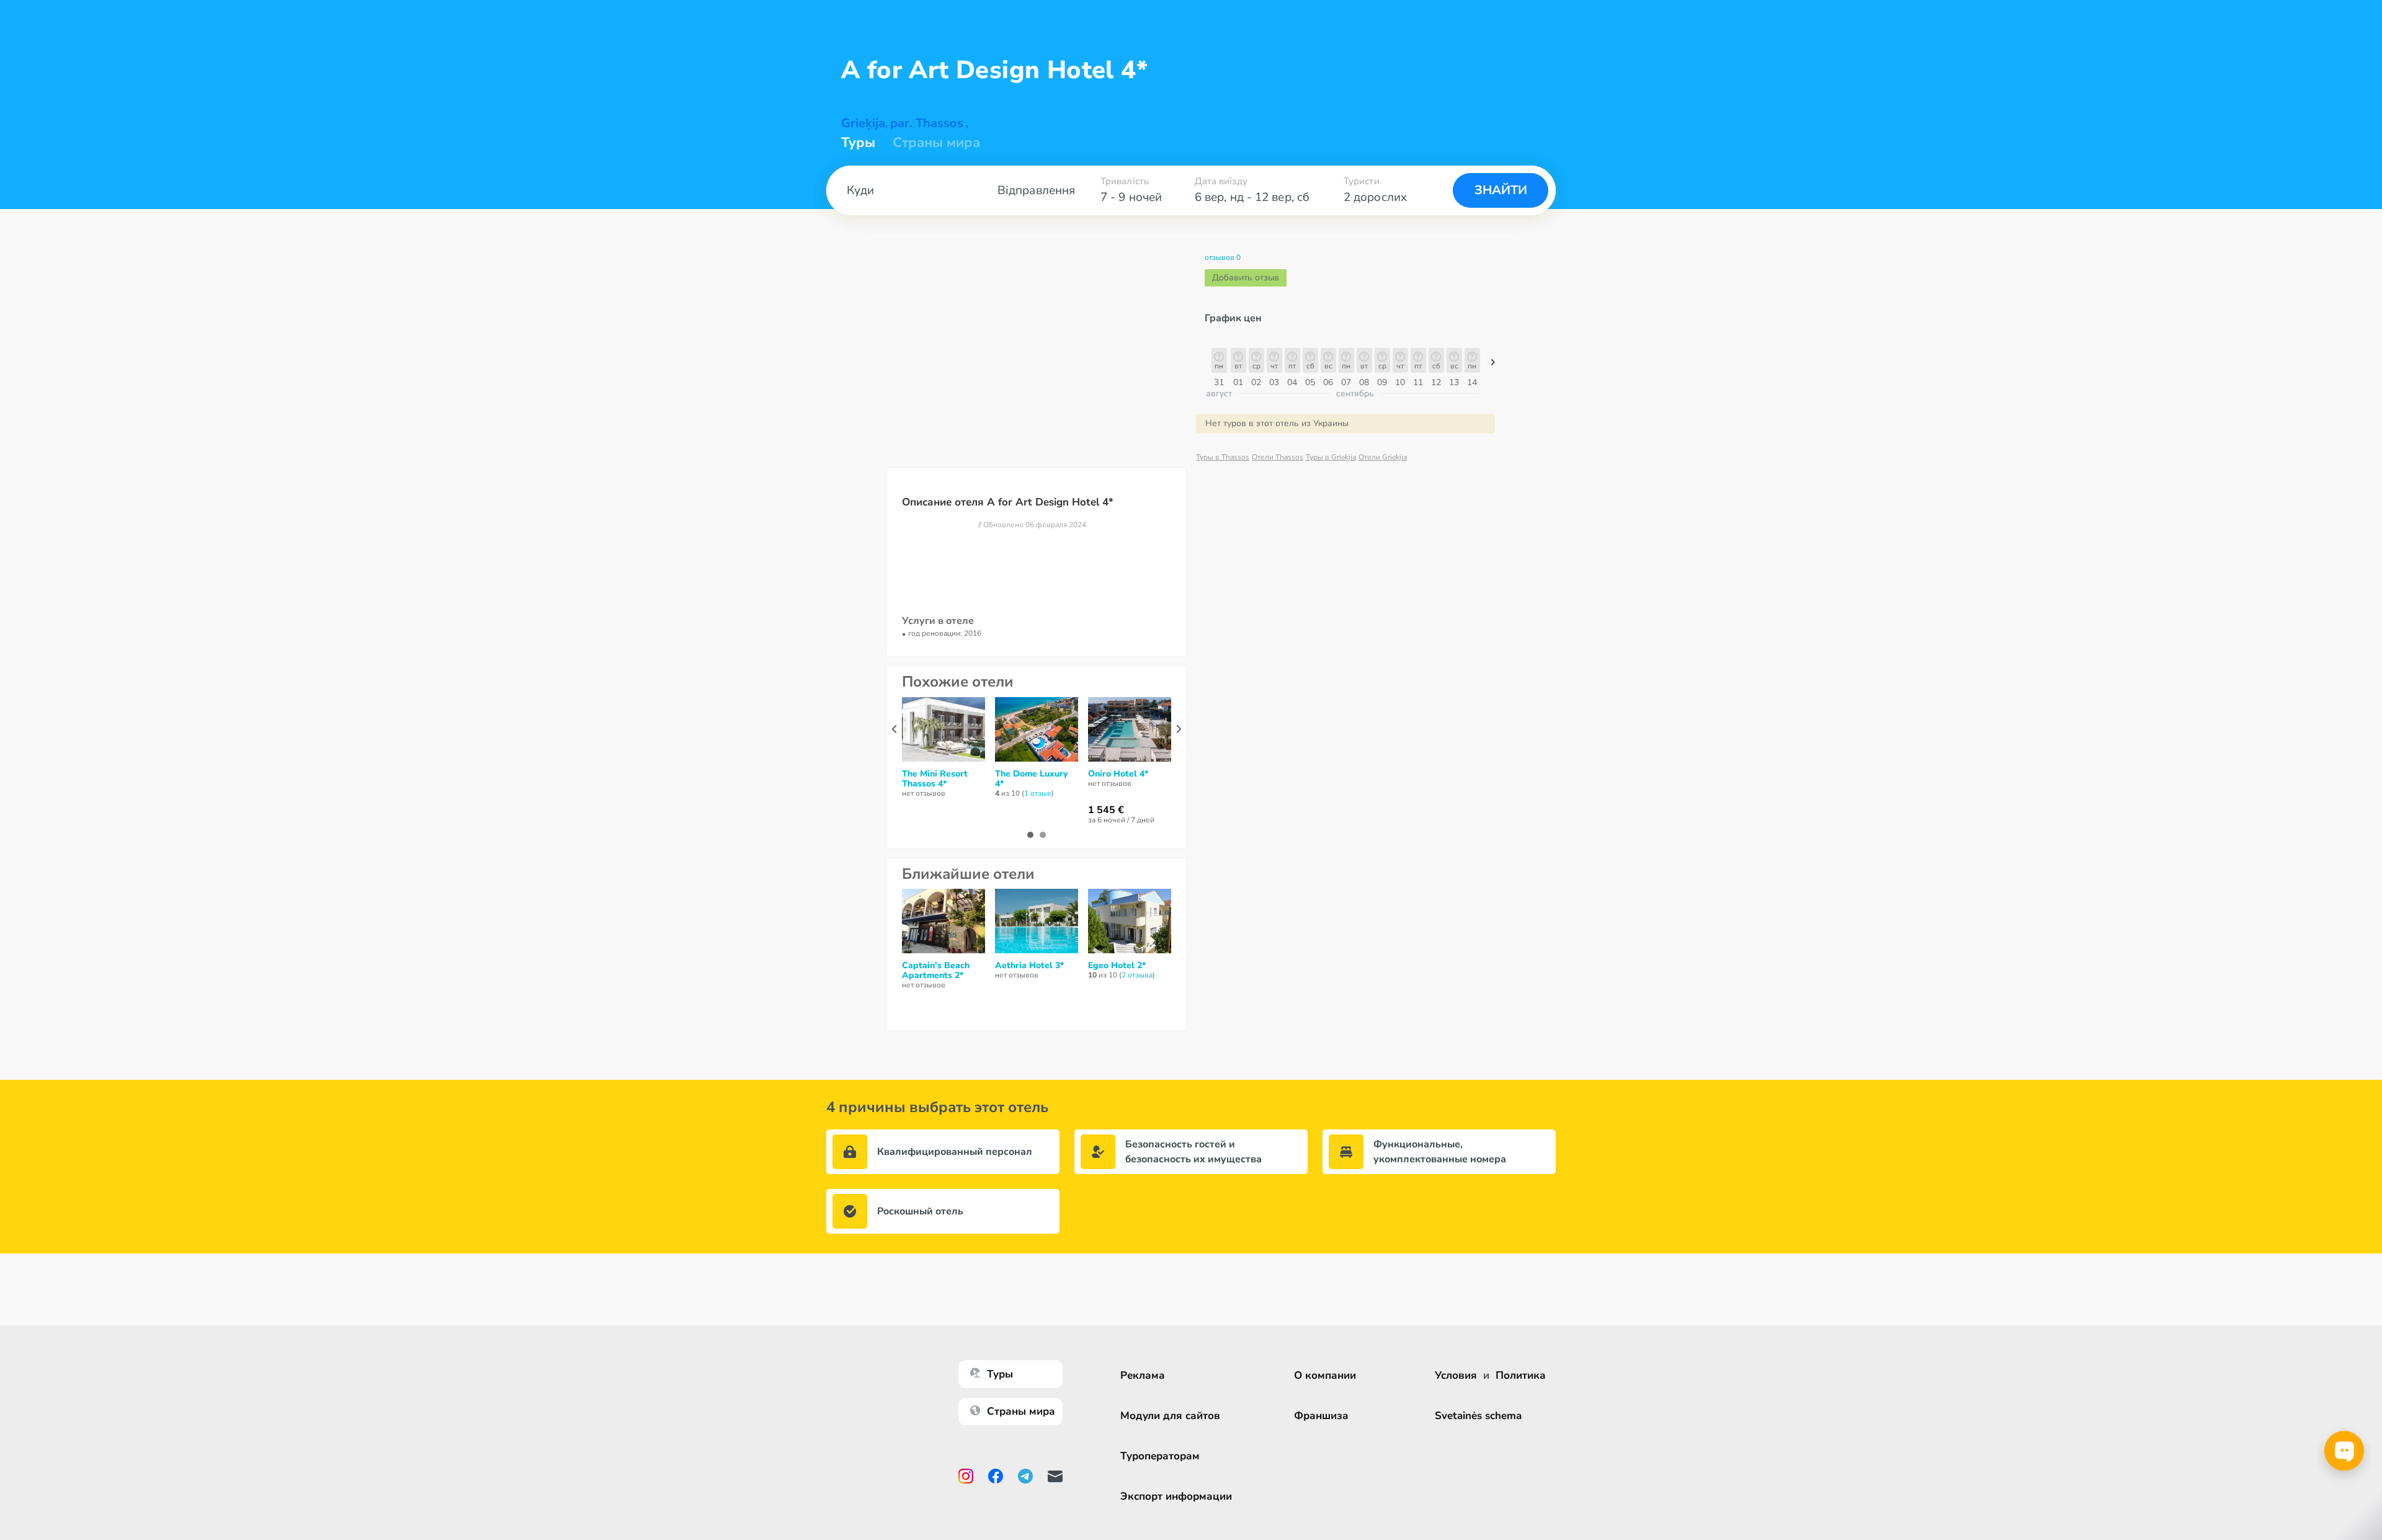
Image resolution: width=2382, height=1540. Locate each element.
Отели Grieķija (1383, 457)
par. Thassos (927, 123)
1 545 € (1106, 810)
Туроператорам (1160, 1456)
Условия (1456, 1375)
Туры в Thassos (1223, 457)
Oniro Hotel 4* (1118, 774)
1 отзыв (1038, 793)
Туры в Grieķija (1331, 457)
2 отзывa (1137, 975)
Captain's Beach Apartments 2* (936, 971)
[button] (1493, 365)
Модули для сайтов (1170, 1416)
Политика (1521, 1375)
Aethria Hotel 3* (1029, 966)
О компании (1325, 1375)
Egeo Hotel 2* (1117, 966)
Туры (858, 143)
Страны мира (936, 143)
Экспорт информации (1176, 1496)
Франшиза (1321, 1416)
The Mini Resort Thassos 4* (935, 779)
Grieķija (863, 123)
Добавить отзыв (1246, 278)
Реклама (1143, 1375)
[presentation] (894, 729)
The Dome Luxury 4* (1031, 779)
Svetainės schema (1478, 1416)
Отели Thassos (1278, 457)
